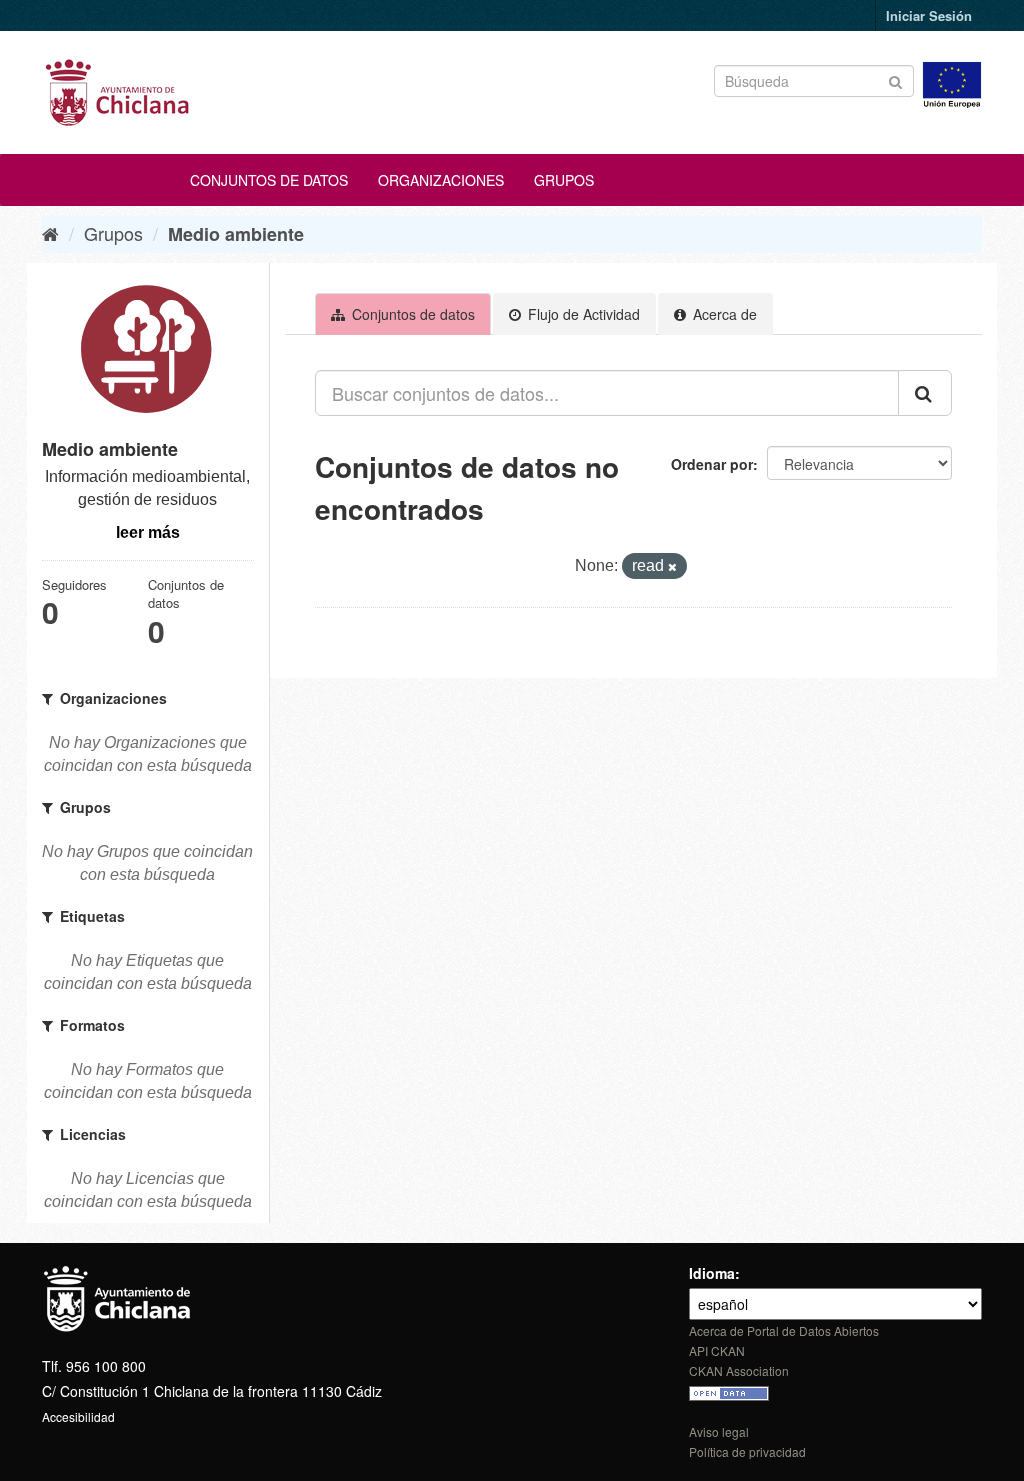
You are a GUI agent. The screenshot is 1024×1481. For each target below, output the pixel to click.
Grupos (564, 180)
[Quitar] (672, 567)
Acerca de (723, 314)
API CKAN (717, 1350)
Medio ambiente (236, 234)
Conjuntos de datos (269, 180)
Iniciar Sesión (929, 15)
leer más (148, 532)
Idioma (712, 1273)
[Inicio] (50, 233)
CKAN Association (739, 1370)
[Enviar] (895, 79)
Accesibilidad (78, 1416)
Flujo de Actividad (582, 314)
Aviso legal (719, 1431)
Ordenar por (712, 464)
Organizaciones (441, 180)
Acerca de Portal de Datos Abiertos (784, 1330)
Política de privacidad (747, 1451)
